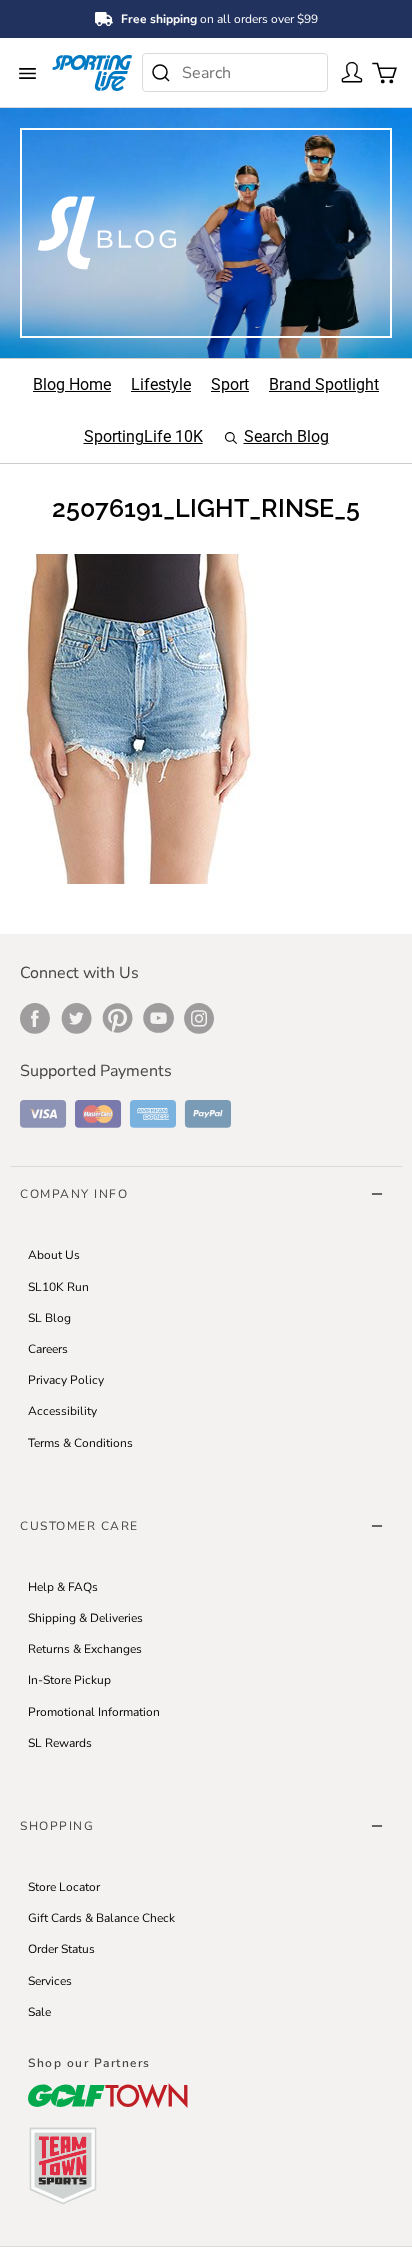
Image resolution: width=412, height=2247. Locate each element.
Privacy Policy (66, 1380)
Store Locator (64, 1887)
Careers (48, 1349)
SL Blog (49, 1318)
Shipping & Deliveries (85, 1618)
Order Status (61, 1949)
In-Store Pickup (69, 1680)
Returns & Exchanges (85, 1649)
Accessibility (62, 1411)
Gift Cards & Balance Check (101, 1918)
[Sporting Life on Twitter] (76, 1018)
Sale (39, 2012)
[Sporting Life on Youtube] (158, 1018)
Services (50, 1981)
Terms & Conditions (80, 1443)
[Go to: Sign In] (348, 71)
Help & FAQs (63, 1587)
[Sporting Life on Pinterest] (117, 1018)
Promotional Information (94, 1712)
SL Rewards (60, 1743)
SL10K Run (58, 1287)
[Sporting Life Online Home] (92, 72)
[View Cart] (380, 71)
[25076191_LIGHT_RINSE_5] (140, 717)
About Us (54, 1255)
